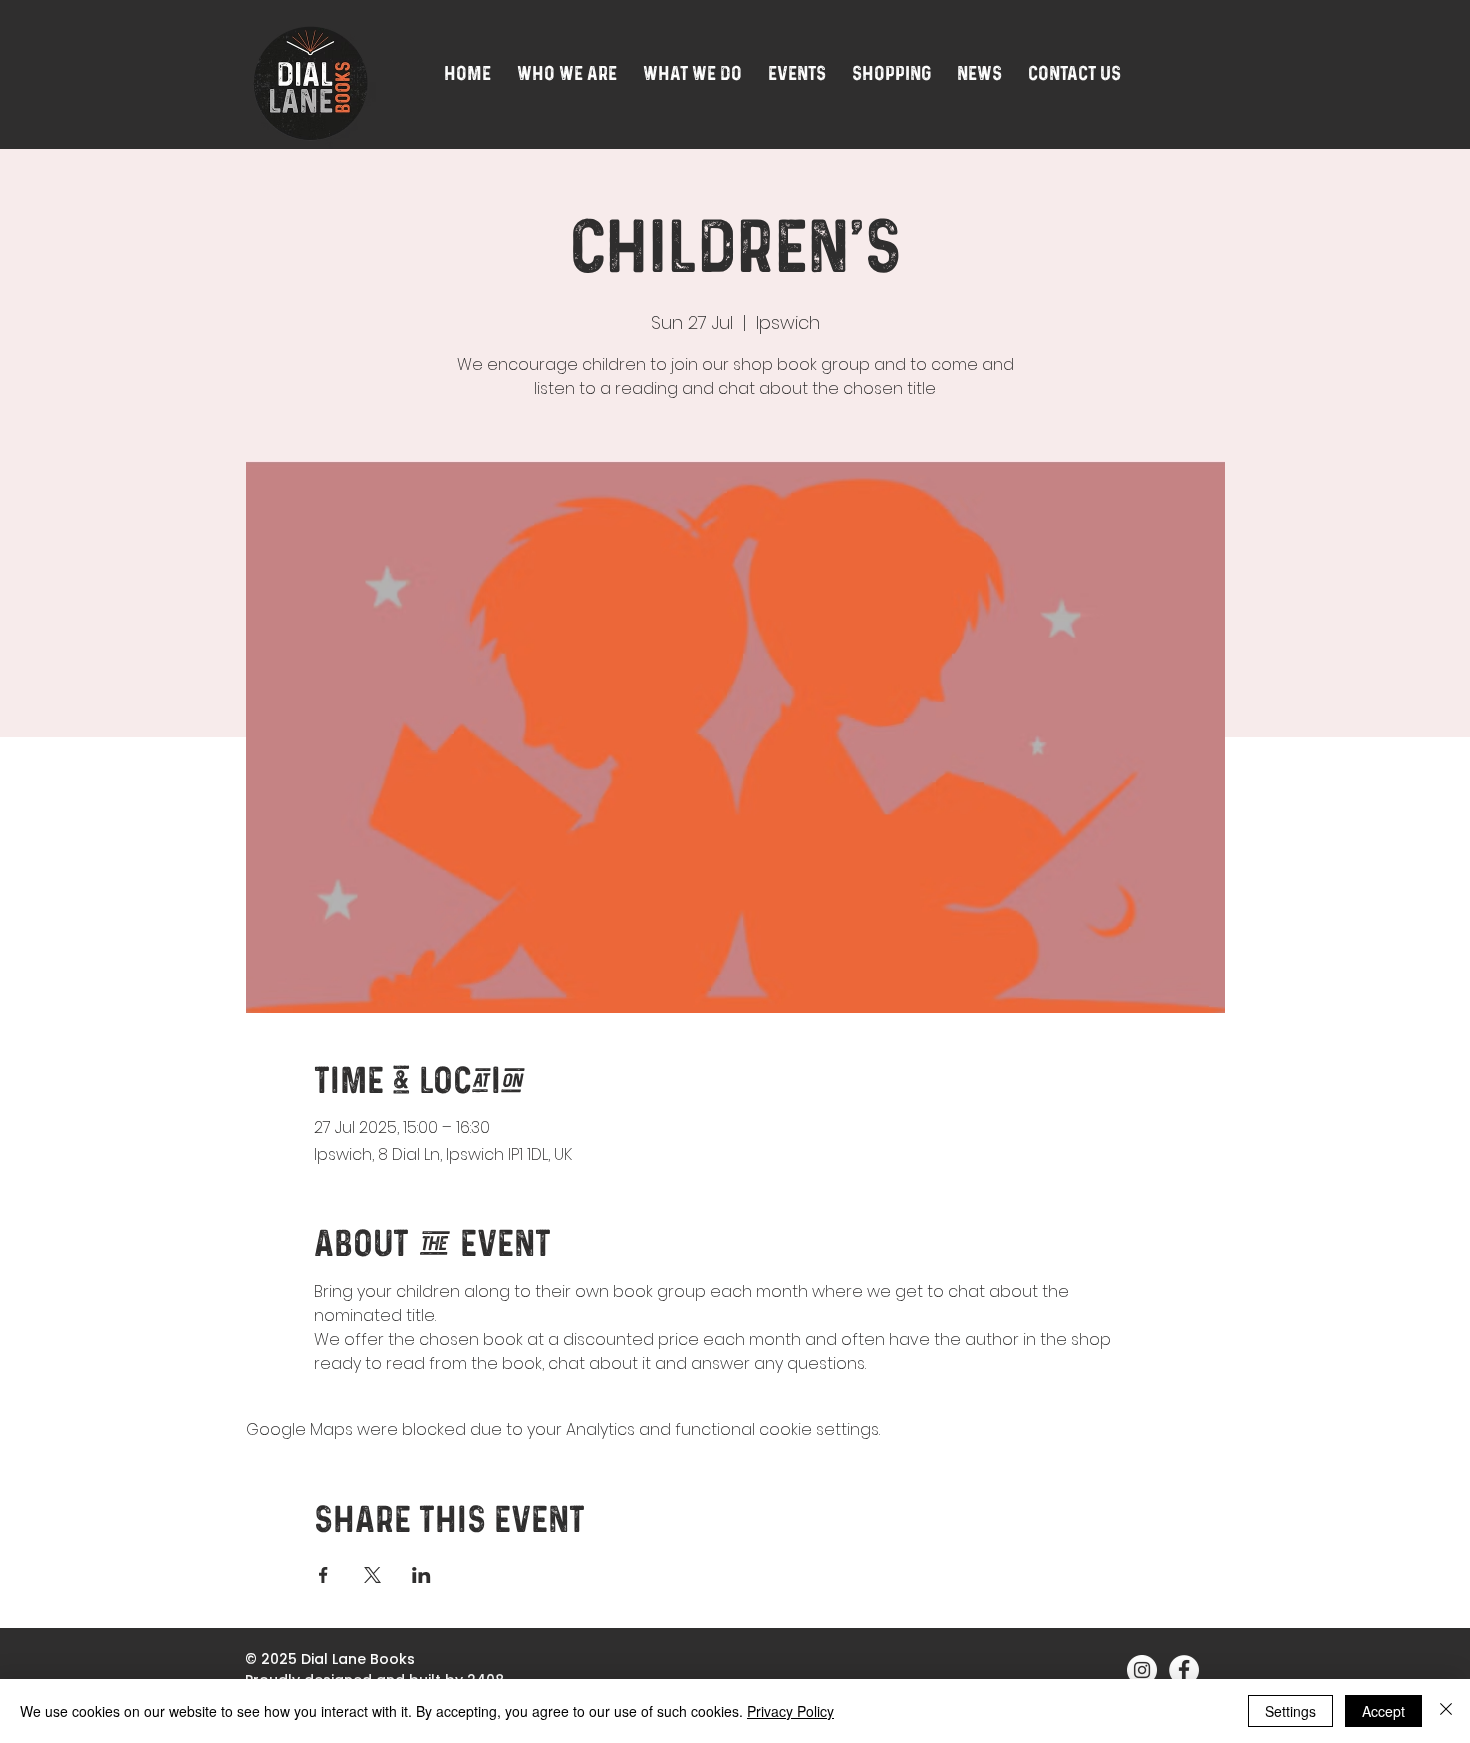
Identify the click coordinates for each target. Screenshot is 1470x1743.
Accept (1383, 1711)
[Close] (1446, 1711)
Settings (1290, 1711)
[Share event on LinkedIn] (421, 1575)
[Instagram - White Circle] (1142, 1670)
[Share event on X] (372, 1575)
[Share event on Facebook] (323, 1575)
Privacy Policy (790, 1711)
